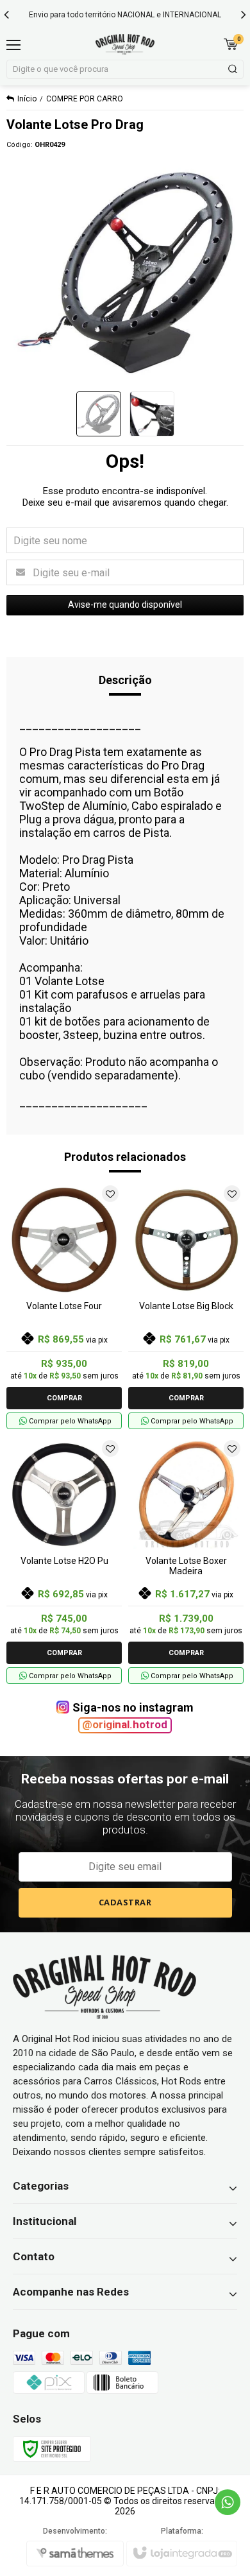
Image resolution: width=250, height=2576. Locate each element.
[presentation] (6, 14)
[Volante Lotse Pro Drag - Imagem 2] (152, 414)
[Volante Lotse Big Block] (186, 1306)
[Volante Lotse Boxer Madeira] (186, 1560)
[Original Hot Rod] (125, 44)
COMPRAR (64, 1398)
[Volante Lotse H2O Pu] (64, 1560)
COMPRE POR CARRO (85, 99)
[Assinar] (125, 1903)
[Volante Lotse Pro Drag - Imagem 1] (99, 414)
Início (27, 99)
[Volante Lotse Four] (64, 1306)
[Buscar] (232, 69)
